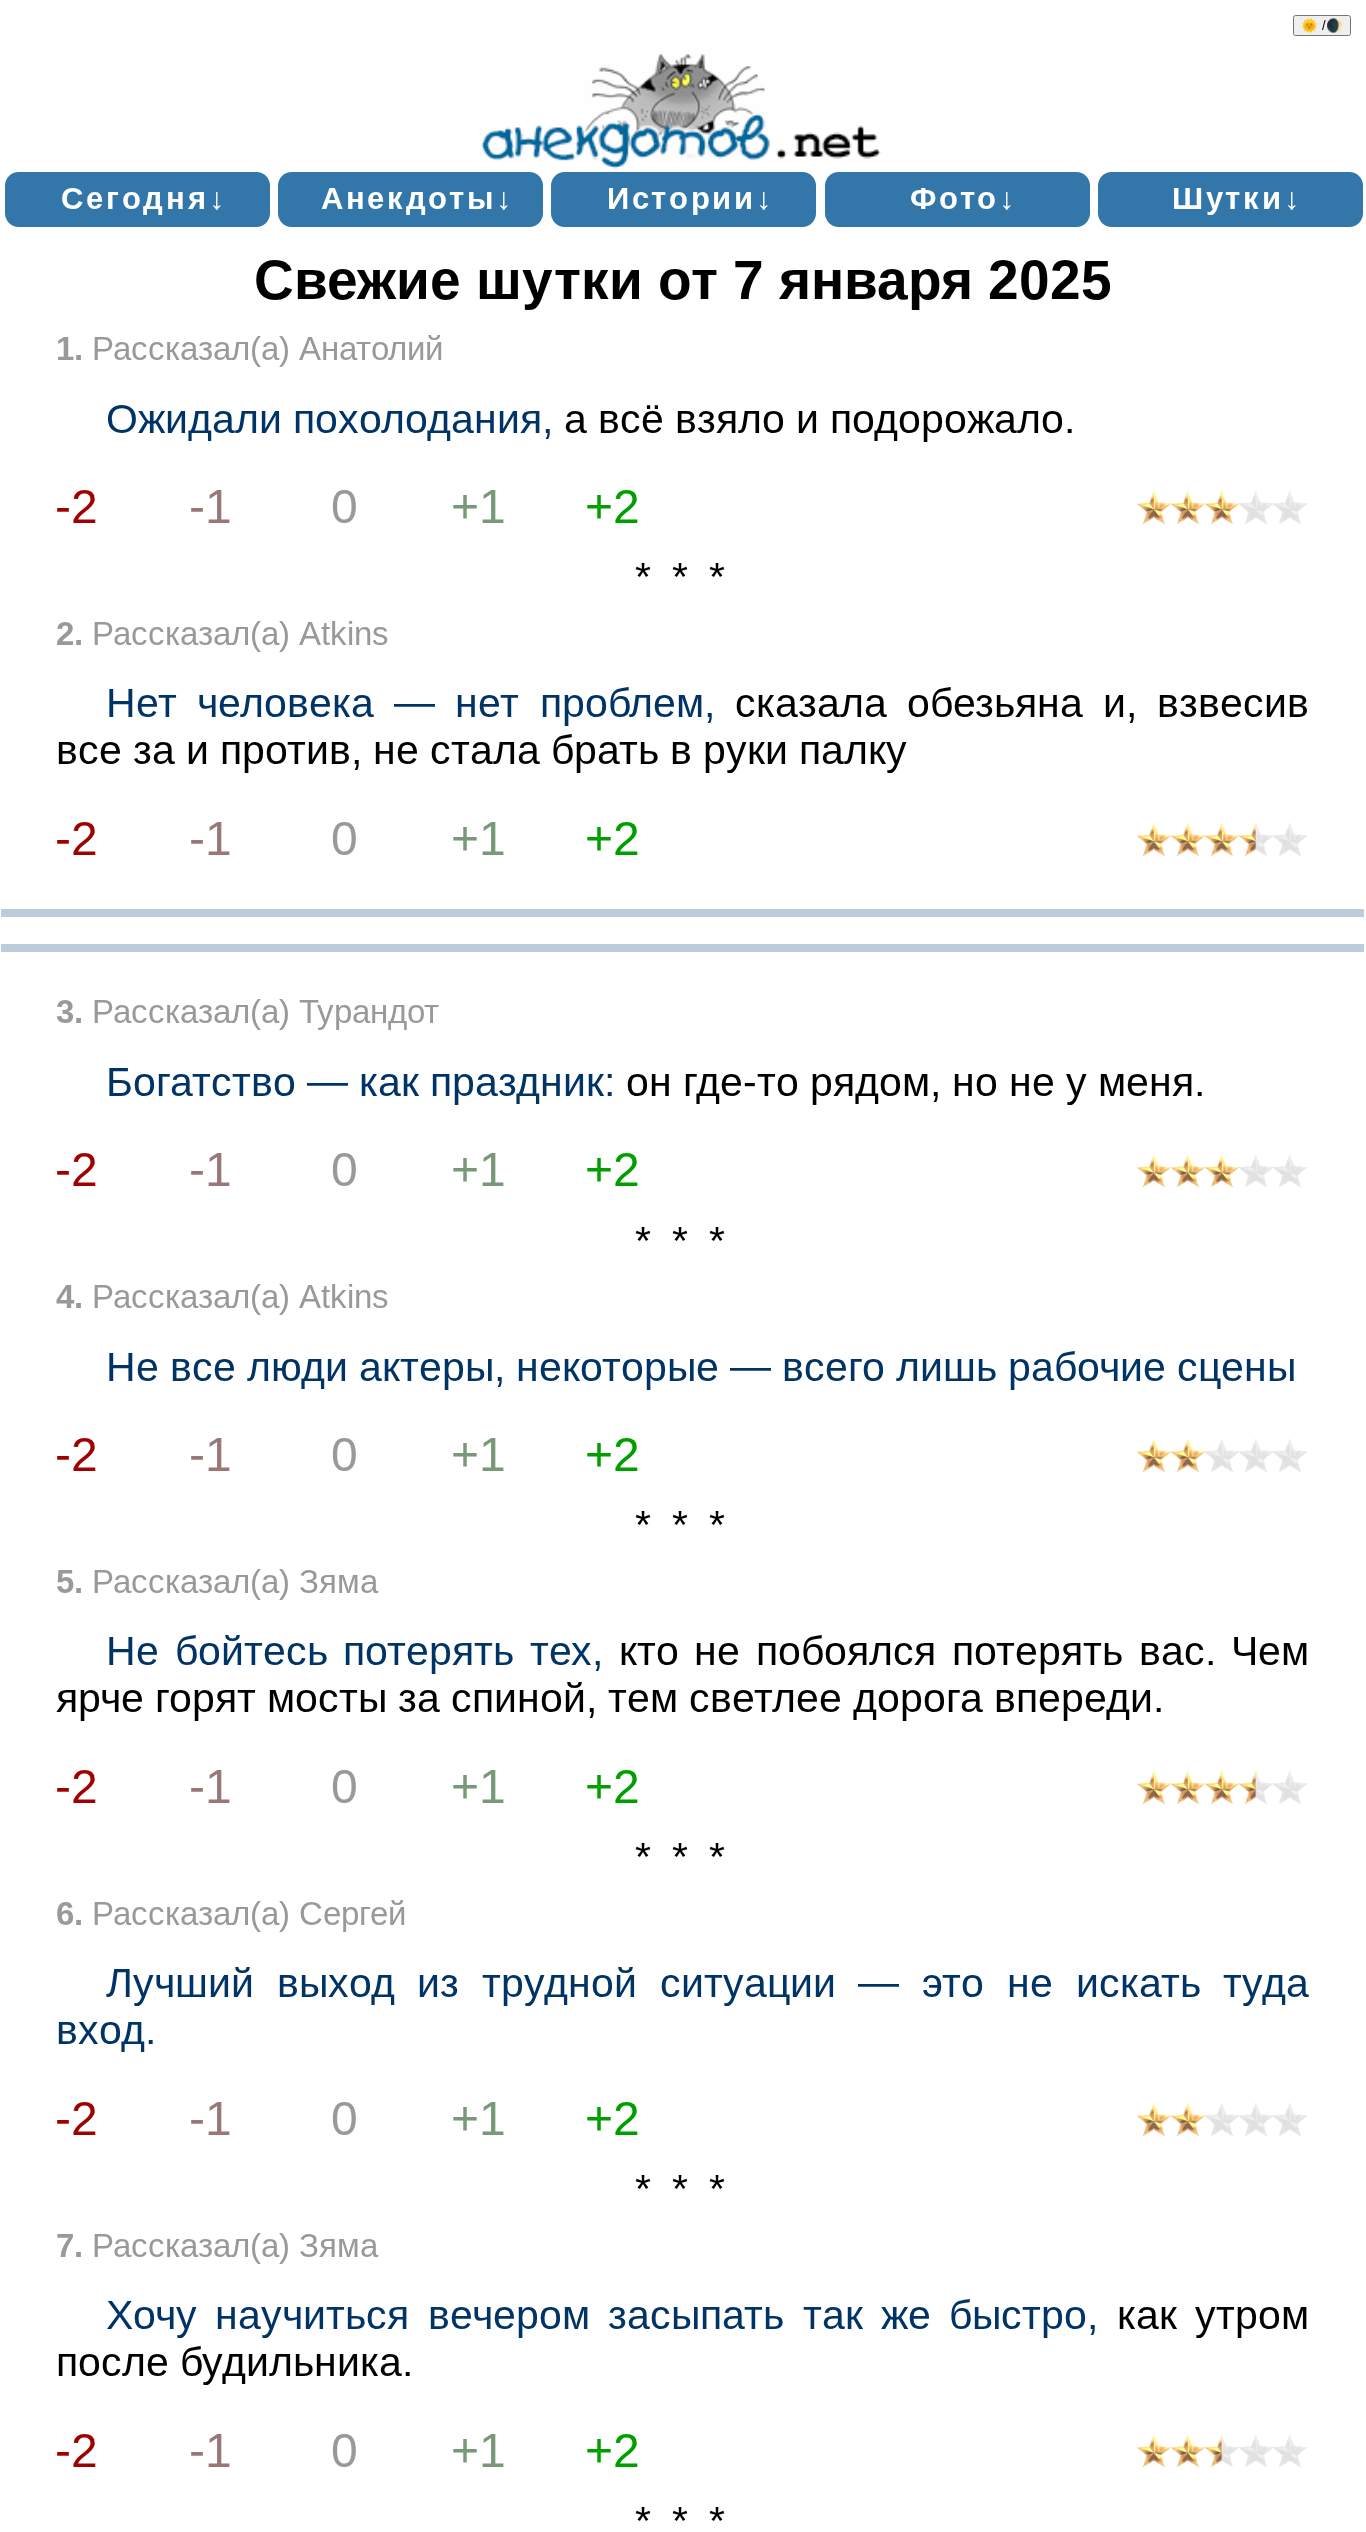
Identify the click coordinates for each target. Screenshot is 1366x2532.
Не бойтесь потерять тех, (354, 1651)
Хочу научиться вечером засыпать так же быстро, (602, 2315)
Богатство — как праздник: (360, 1082)
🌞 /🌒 (1322, 25)
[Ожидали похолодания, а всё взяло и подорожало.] (1222, 512)
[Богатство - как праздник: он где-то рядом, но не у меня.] (1222, 1175)
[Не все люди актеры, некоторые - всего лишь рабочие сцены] (1222, 1460)
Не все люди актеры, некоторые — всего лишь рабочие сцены (701, 1367)
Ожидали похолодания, (329, 419)
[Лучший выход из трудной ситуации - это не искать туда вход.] (1222, 2124)
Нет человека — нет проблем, (410, 703)
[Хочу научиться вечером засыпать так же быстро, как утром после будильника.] (1222, 2455)
